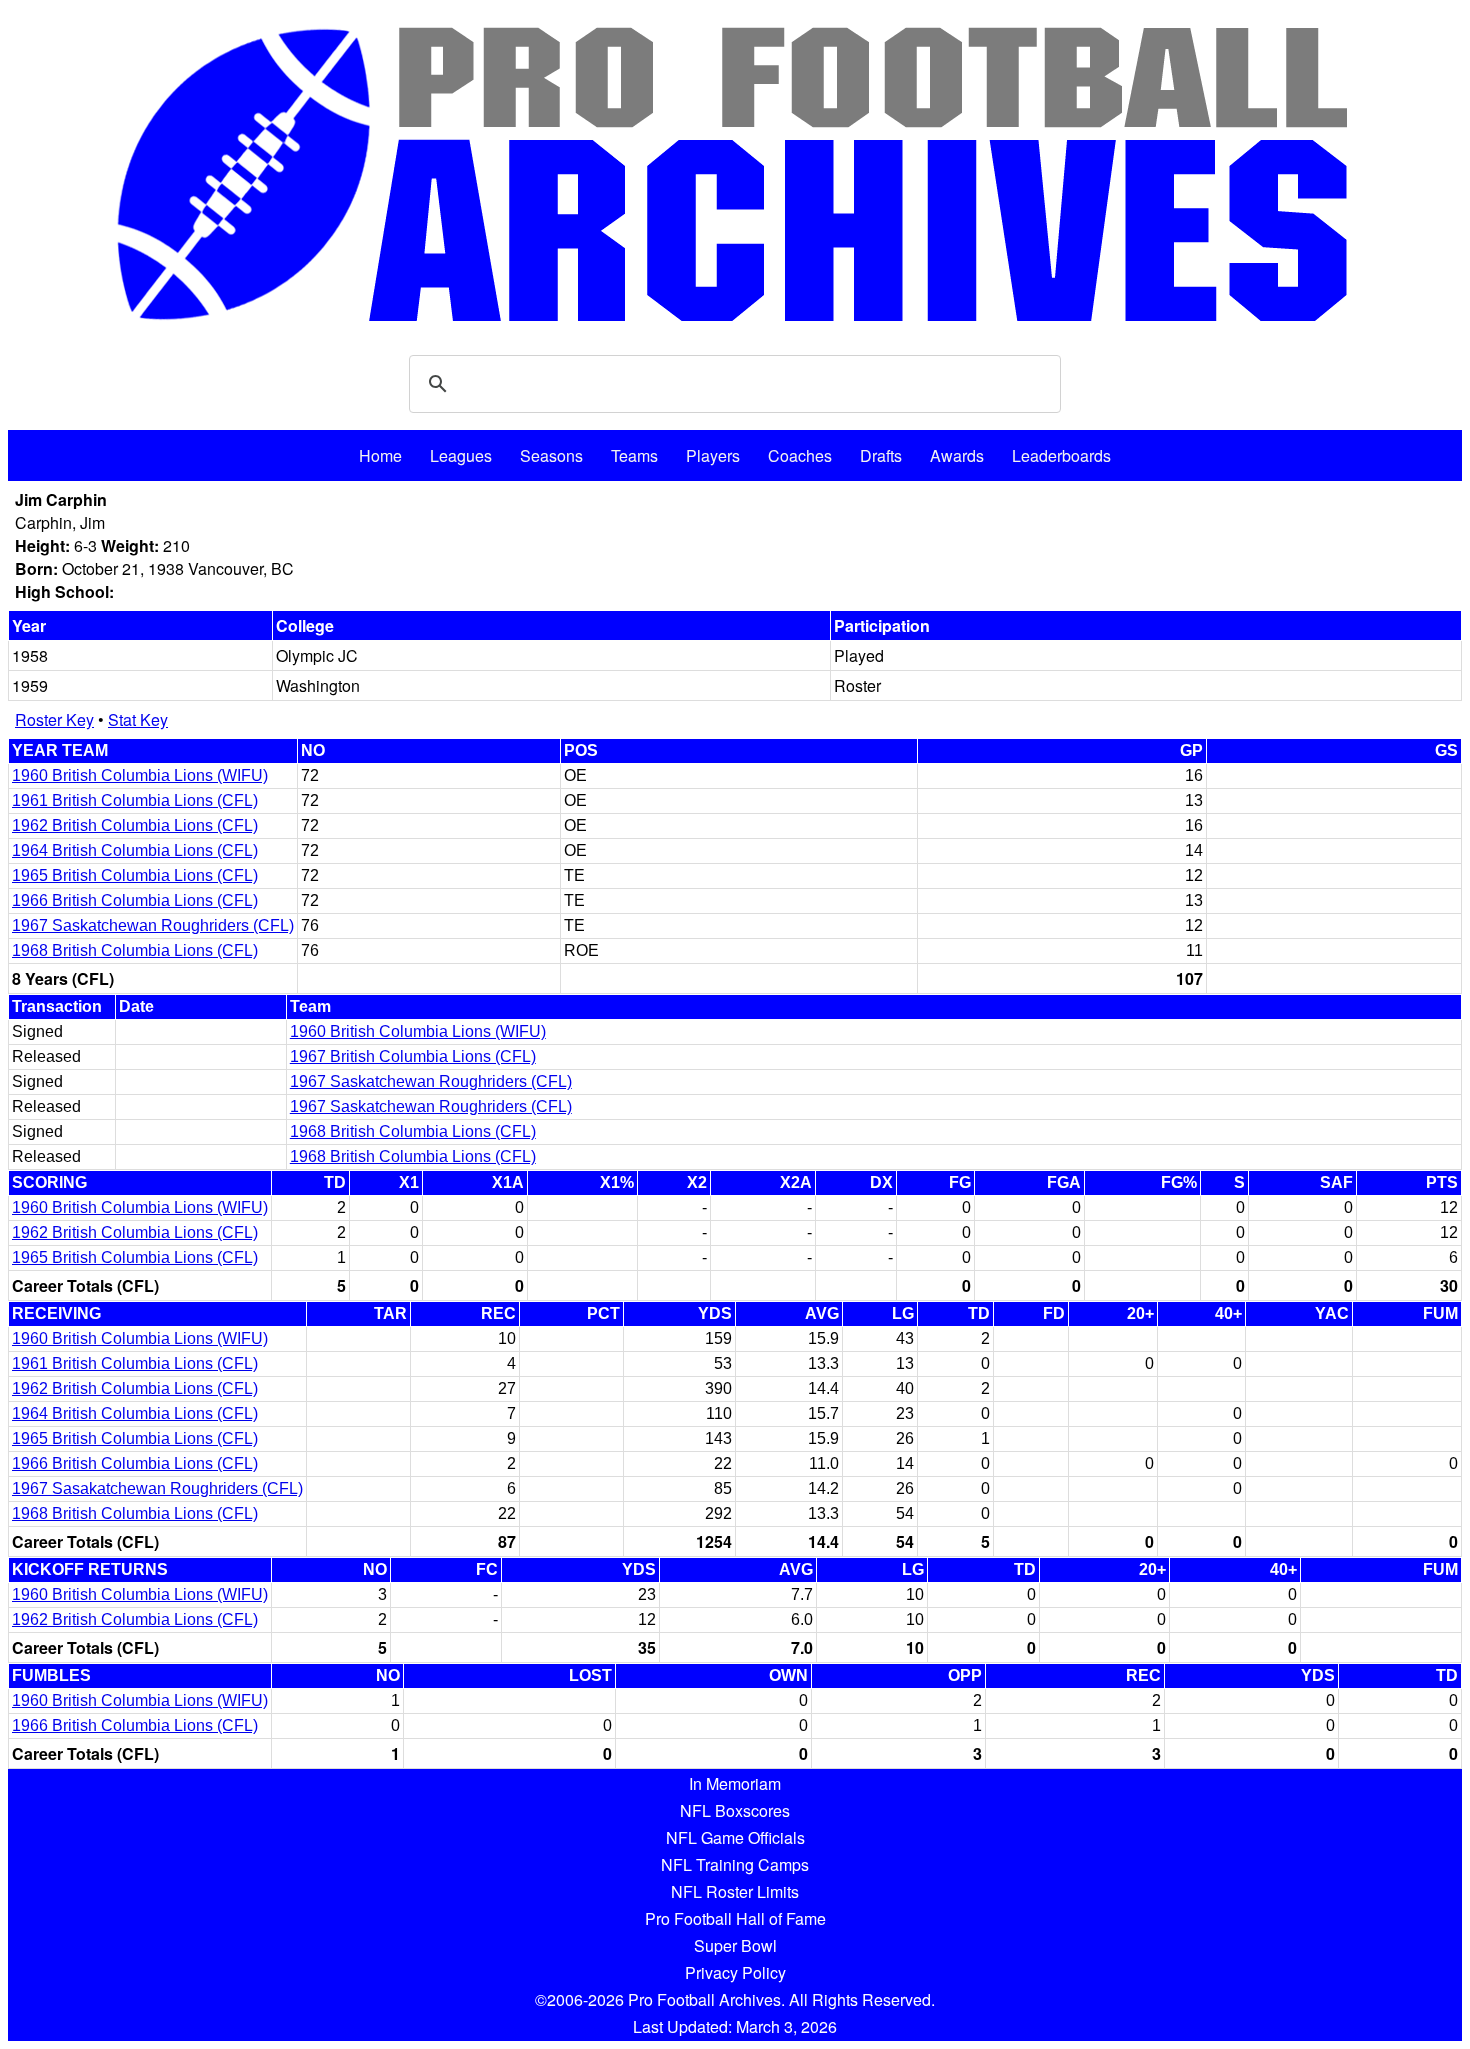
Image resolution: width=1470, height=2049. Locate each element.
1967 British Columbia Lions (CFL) (413, 1056)
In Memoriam (735, 1783)
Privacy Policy (735, 1972)
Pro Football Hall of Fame (735, 1918)
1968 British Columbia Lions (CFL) (135, 950)
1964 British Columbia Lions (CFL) (135, 850)
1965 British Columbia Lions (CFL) (135, 875)
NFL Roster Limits (735, 1891)
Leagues (461, 455)
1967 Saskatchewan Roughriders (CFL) (153, 925)
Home (380, 455)
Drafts (881, 455)
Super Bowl (735, 1945)
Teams (634, 455)
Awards (957, 455)
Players (713, 455)
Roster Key (54, 719)
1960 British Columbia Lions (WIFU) (140, 775)
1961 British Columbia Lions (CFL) (135, 800)
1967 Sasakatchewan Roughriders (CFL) (157, 1488)
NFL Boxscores (735, 1810)
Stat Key (138, 719)
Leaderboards (1061, 455)
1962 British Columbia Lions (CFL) (135, 825)
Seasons (551, 455)
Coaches (800, 455)
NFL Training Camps (735, 1864)
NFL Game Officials (735, 1837)
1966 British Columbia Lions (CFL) (135, 900)
